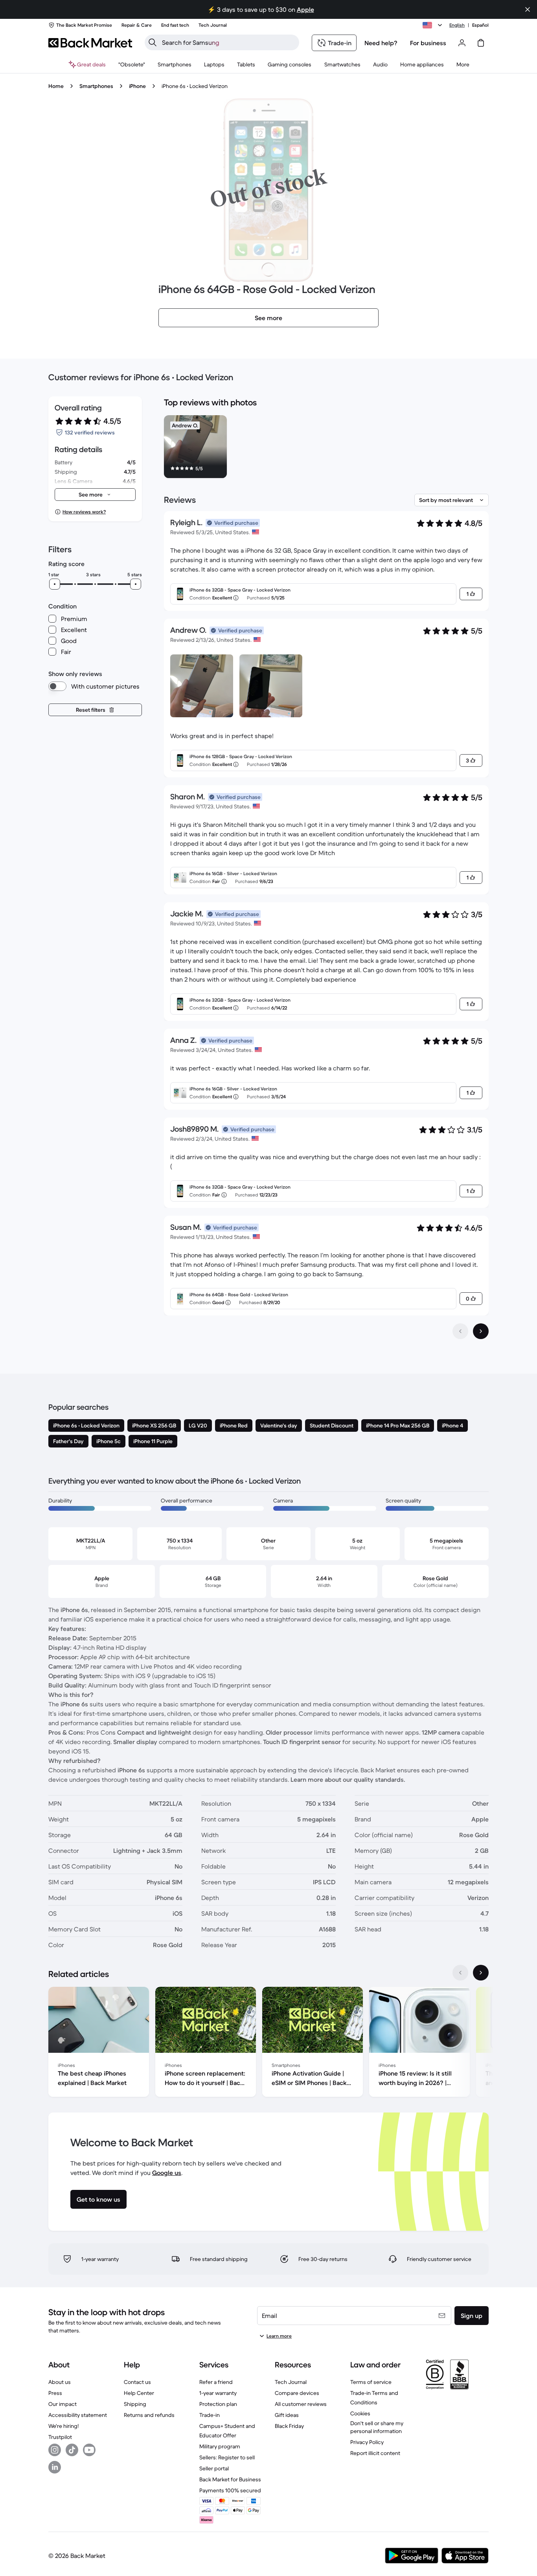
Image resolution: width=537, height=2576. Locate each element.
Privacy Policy (367, 2442)
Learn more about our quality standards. (348, 1779)
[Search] (153, 42)
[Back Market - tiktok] (72, 2450)
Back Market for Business (230, 2479)
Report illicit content (375, 2453)
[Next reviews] (481, 1331)
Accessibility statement (78, 2415)
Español (480, 25)
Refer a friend (216, 2382)
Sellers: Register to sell (227, 2457)
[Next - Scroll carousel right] (481, 1973)
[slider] (55, 584)
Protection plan (218, 2404)
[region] (326, 448)
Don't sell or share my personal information (377, 2427)
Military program (220, 2446)
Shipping (135, 2404)
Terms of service (371, 2382)
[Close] (528, 9)
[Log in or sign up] (462, 43)
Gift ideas (287, 2415)
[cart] (481, 43)
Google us (167, 2173)
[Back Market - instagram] (55, 2450)
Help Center (139, 2393)
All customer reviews (301, 2404)
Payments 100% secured (230, 2490)
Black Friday (289, 2426)
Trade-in (210, 2415)
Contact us (137, 2382)
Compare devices (297, 2393)
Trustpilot (60, 2437)
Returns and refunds (149, 2415)
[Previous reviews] (460, 1331)
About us (60, 2382)
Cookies (360, 2413)
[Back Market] (90, 43)
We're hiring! (63, 2426)
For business (428, 43)
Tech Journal (291, 2382)
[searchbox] (228, 42)
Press (55, 2393)
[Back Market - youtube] (89, 2450)
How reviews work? (84, 512)
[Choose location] (434, 25)
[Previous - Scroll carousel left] (460, 1973)
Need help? (381, 43)
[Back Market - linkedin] (55, 2467)
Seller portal (214, 2468)
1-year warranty (218, 2393)
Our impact (63, 2404)
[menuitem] (175, 64)
